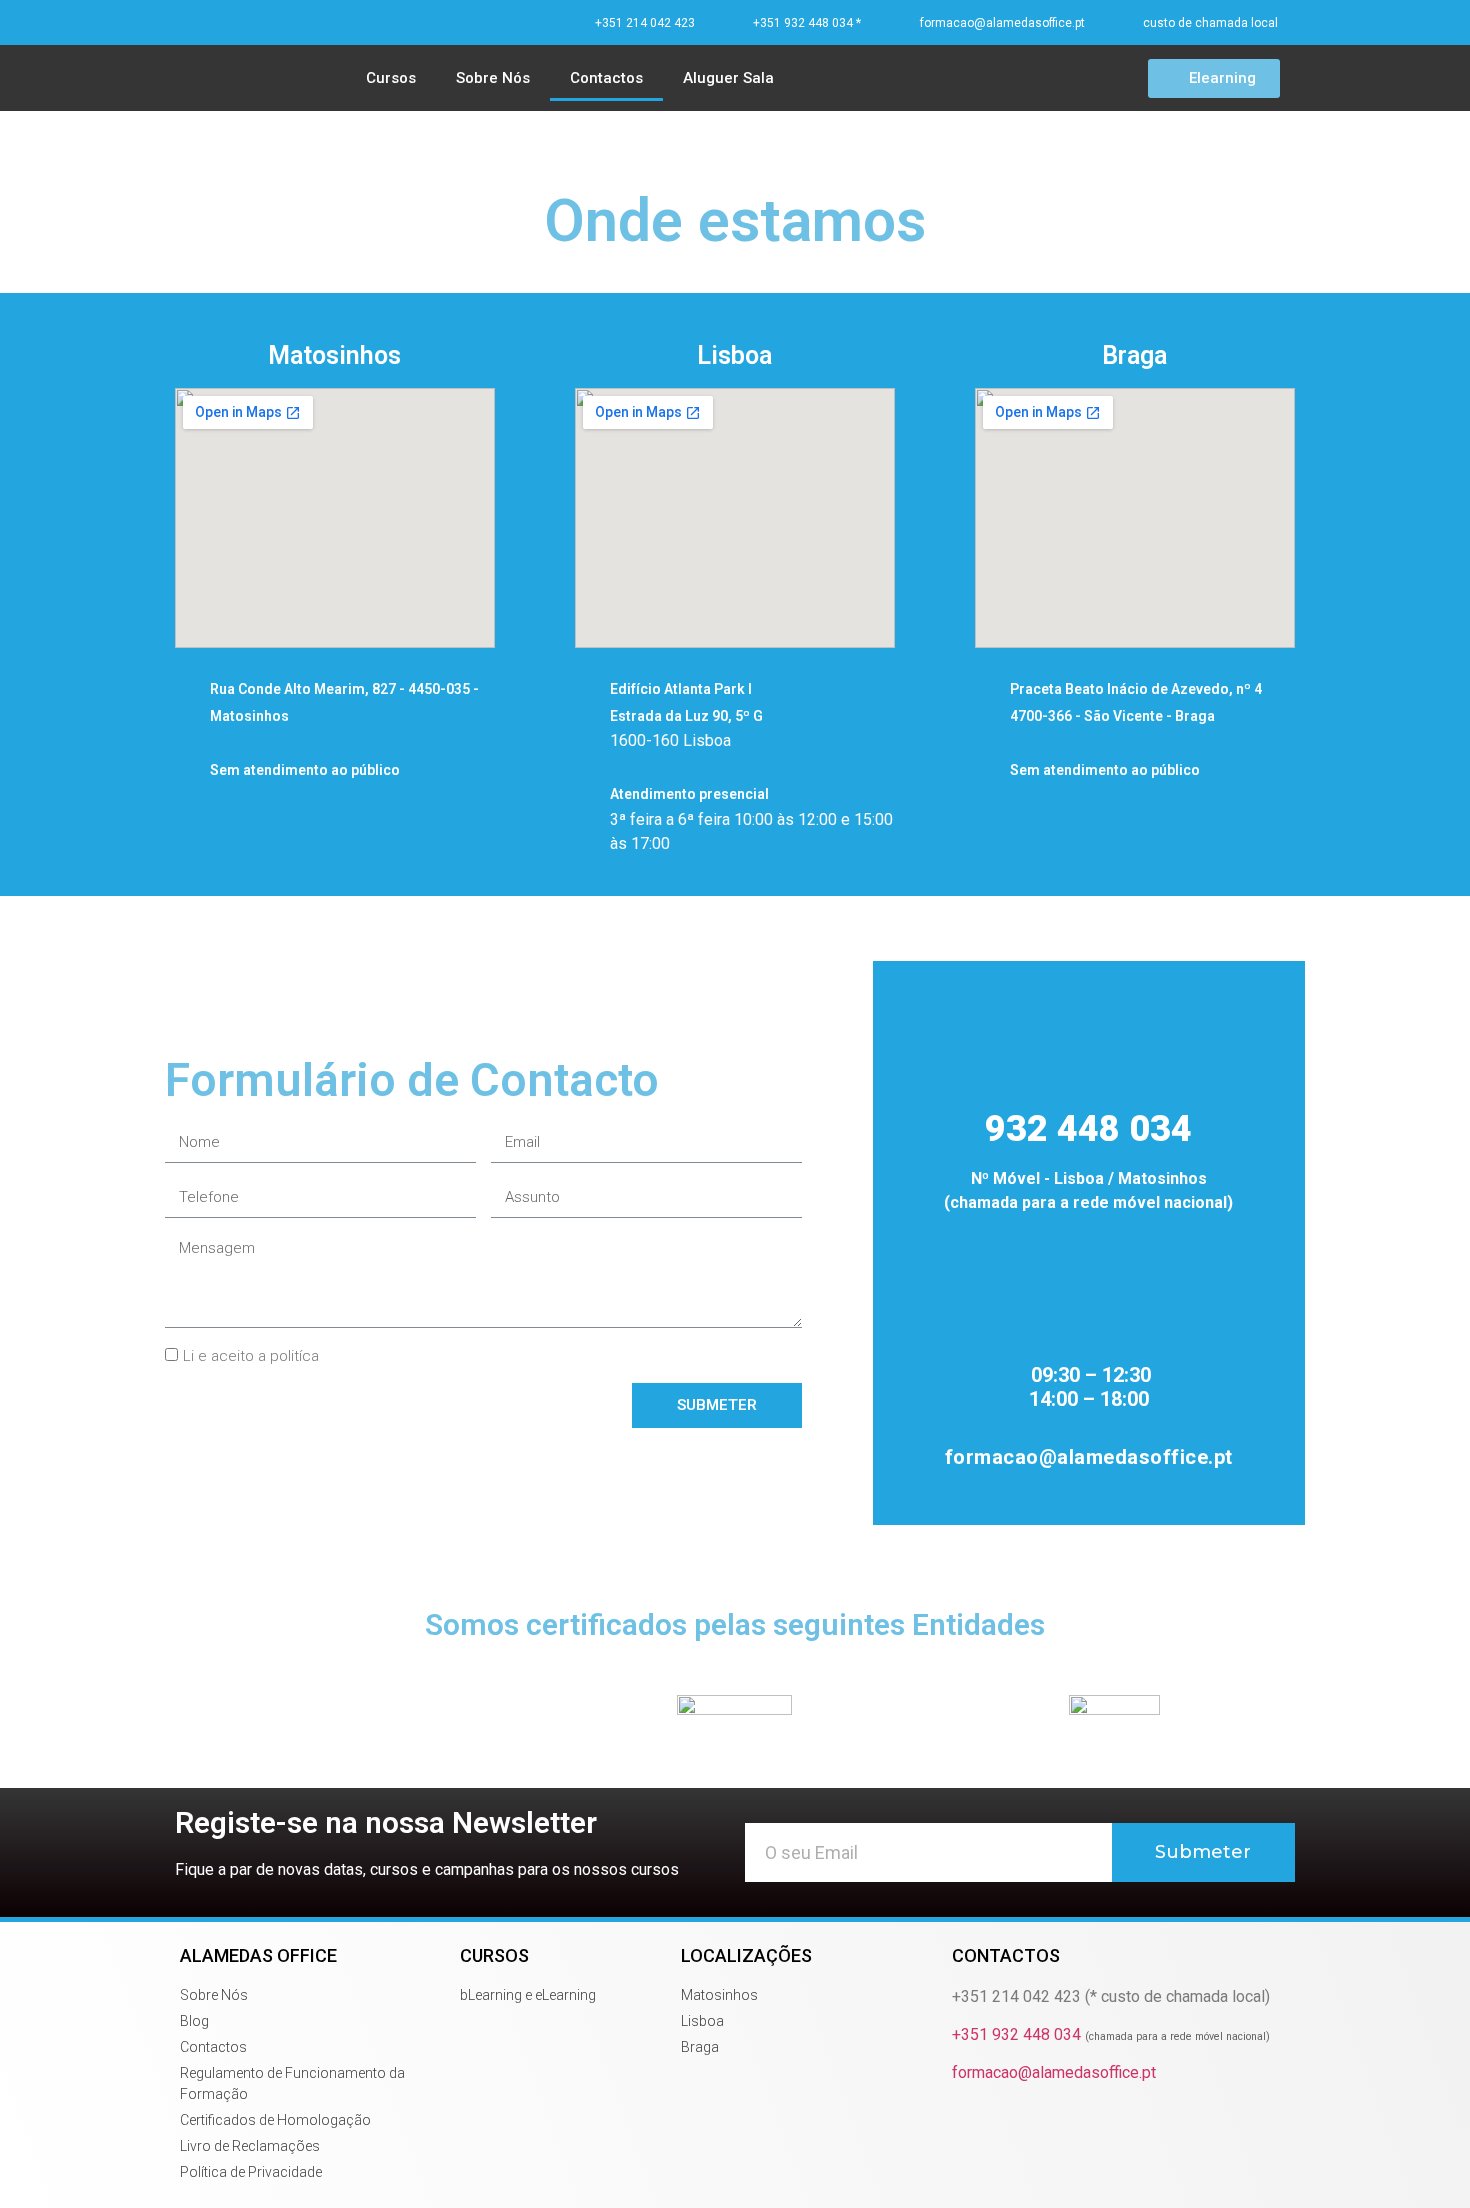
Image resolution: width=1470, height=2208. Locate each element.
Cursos (391, 78)
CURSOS (494, 1955)
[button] (1214, 78)
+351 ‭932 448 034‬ (1111, 2034)
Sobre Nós (493, 78)
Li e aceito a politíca (251, 1357)
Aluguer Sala (728, 78)
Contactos (606, 78)
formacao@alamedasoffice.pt (1054, 2072)
